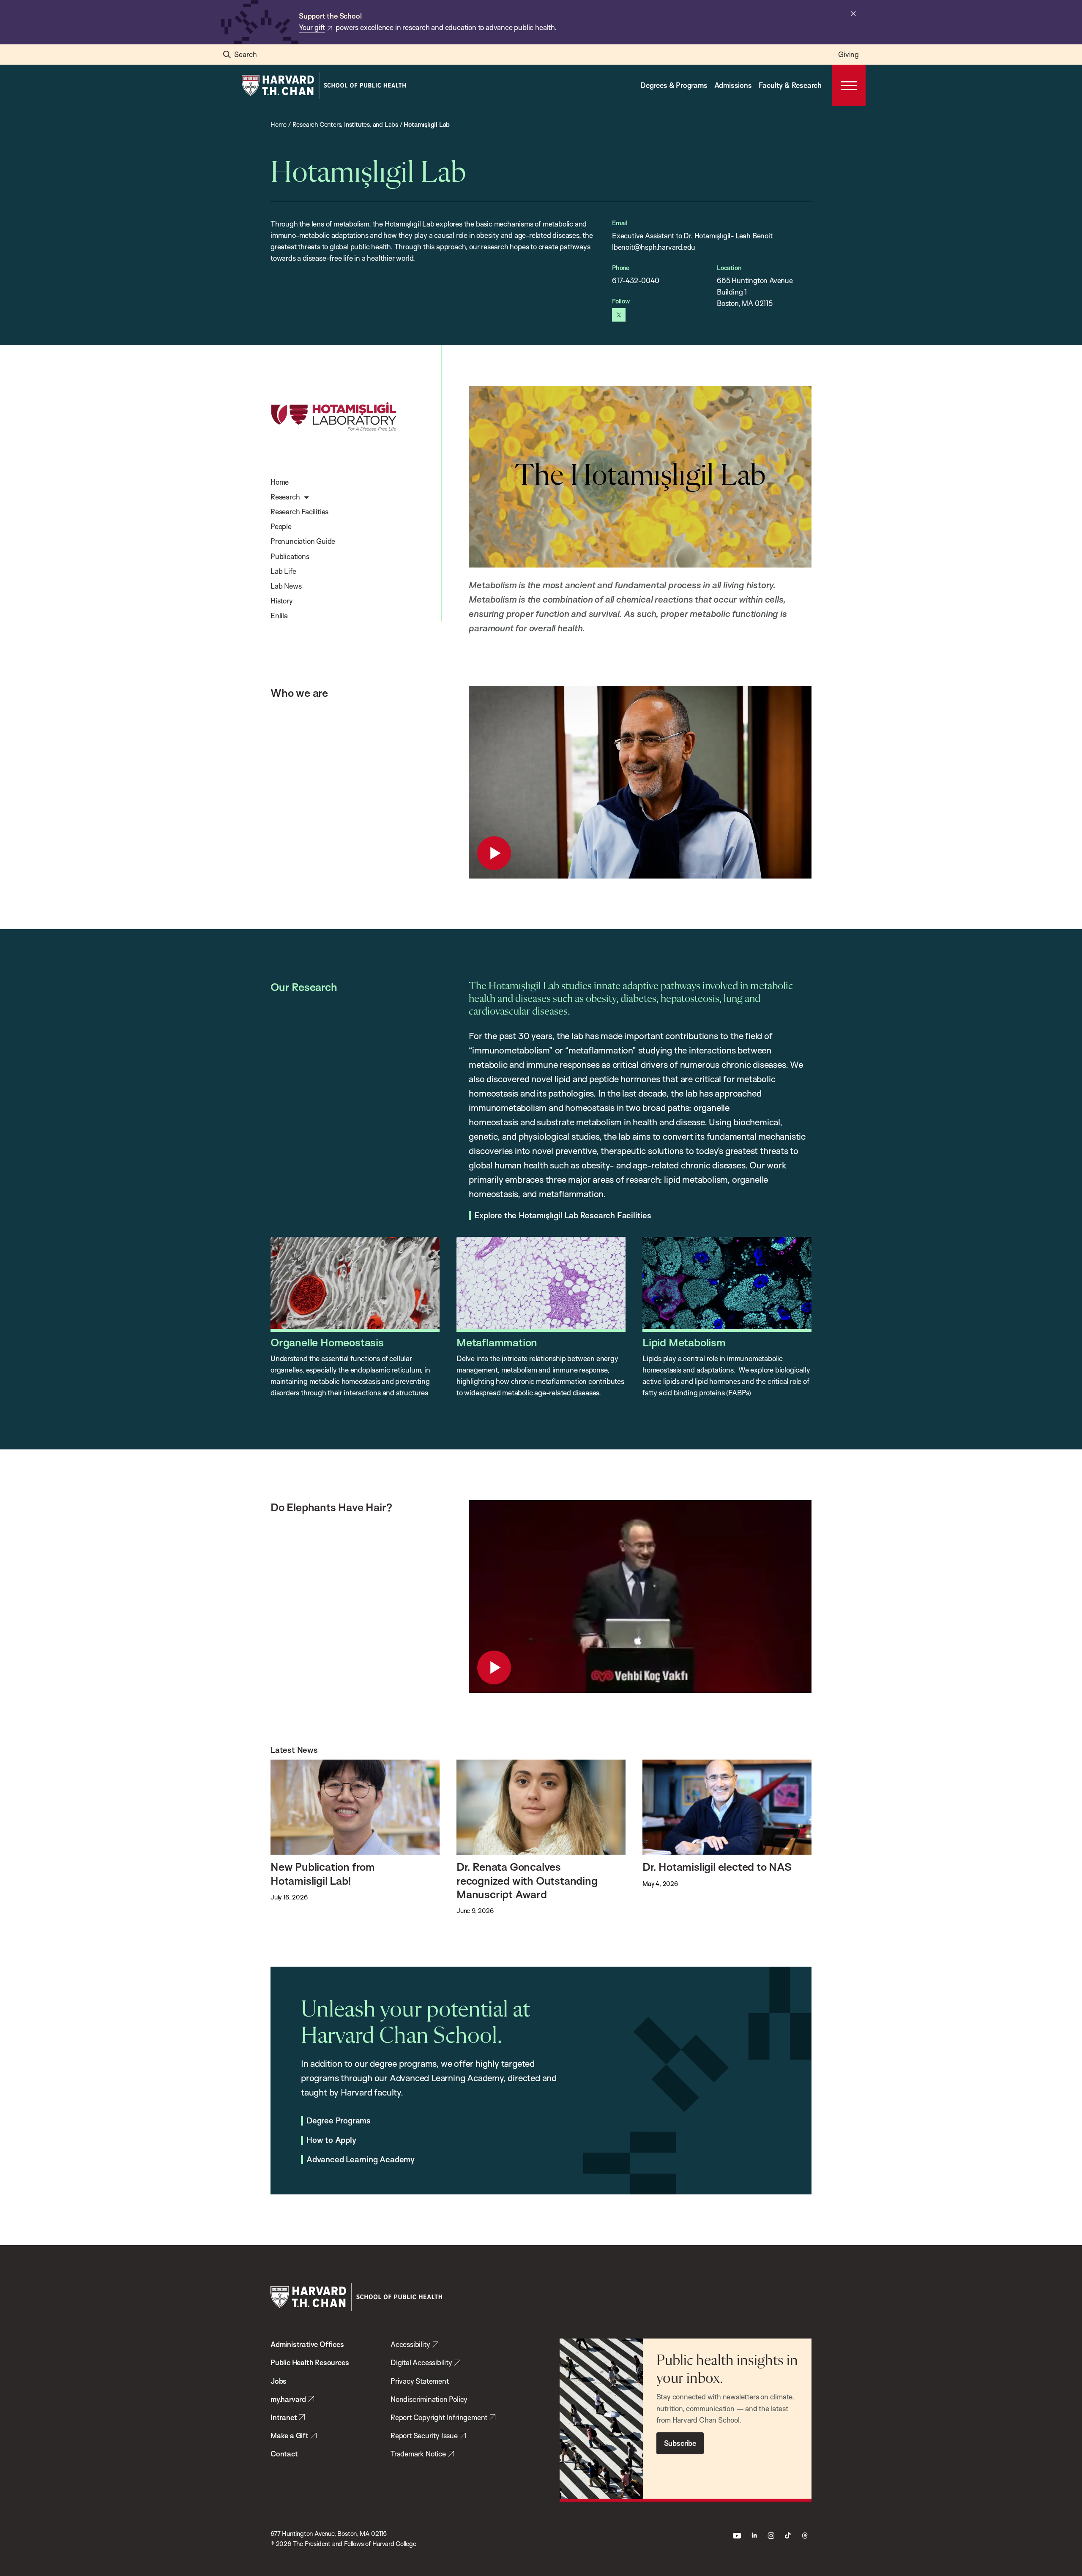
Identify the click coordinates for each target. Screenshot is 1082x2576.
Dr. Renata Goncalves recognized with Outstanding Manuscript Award (527, 1880)
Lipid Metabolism (684, 1342)
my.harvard (288, 2399)
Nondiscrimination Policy (429, 2399)
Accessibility (410, 2344)
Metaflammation (497, 1342)
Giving (848, 54)
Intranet (284, 2417)
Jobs (279, 2381)
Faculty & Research (790, 85)
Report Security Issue (424, 2435)
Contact (284, 2454)
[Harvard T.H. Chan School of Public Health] (356, 2297)
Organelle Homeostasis (327, 1342)
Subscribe (680, 2443)
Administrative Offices (307, 2344)
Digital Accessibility (421, 2362)
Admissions (733, 85)
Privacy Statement (420, 2381)
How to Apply (331, 2140)
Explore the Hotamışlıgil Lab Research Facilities (563, 1216)
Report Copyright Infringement (439, 2417)
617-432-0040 (636, 280)
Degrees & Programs (674, 85)
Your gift (312, 27)
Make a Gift (290, 2435)
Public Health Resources (310, 2362)
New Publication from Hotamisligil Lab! (323, 1873)
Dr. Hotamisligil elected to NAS (717, 1867)
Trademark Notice (418, 2454)
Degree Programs (339, 2121)
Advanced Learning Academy (361, 2160)
